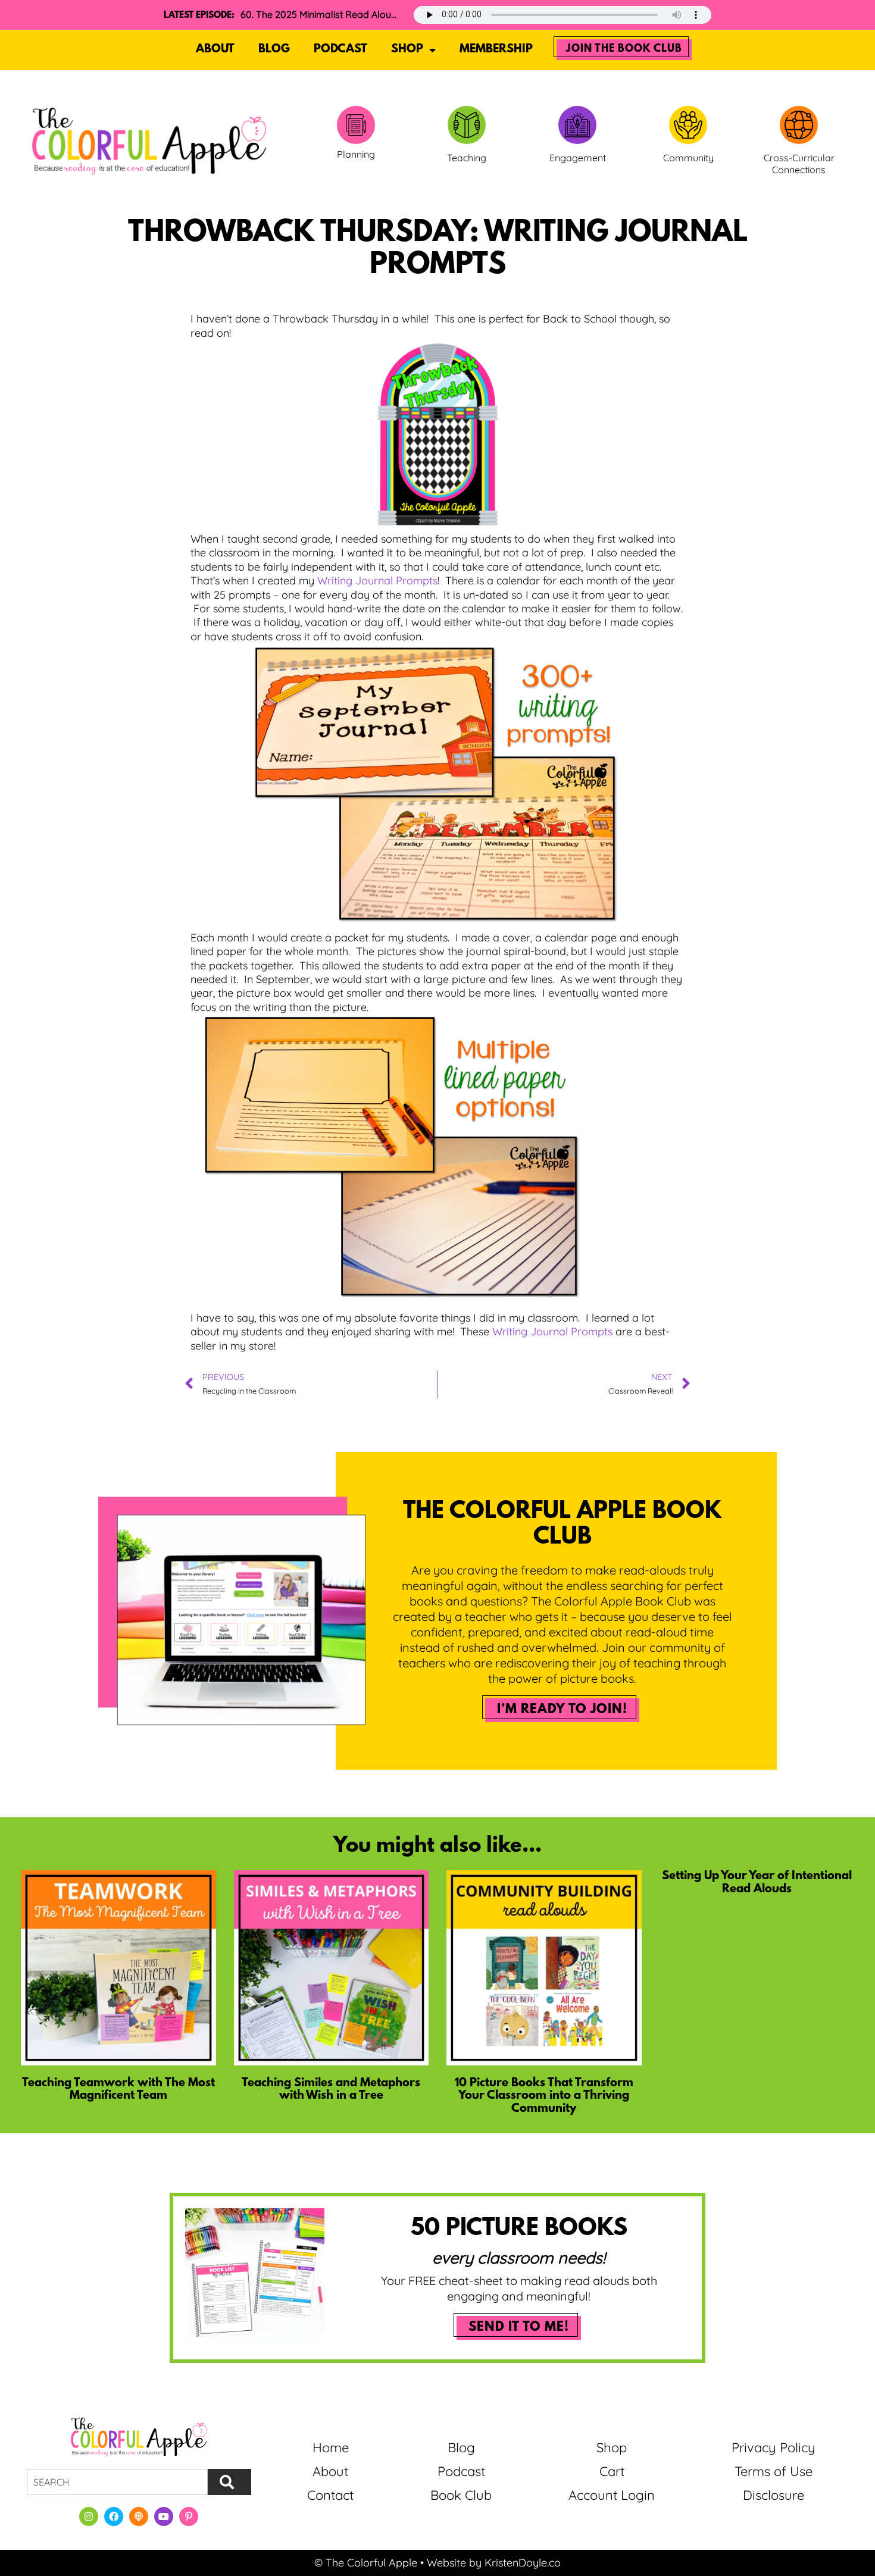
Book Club (461, 2495)
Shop (407, 49)
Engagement (578, 158)
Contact (330, 2495)
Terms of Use (774, 2471)
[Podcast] (139, 2516)
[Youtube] (164, 2516)
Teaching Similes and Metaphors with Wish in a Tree (331, 2090)
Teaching (467, 158)
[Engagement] (577, 125)
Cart (612, 2471)
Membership (496, 49)
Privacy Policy (774, 2447)
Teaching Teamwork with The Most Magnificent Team (118, 2090)
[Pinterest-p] (189, 2516)
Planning (356, 154)
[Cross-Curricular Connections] (799, 125)
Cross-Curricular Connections (799, 164)
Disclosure (774, 2495)
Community (688, 158)
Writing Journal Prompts (377, 580)
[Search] (229, 2482)
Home (331, 2447)
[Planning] (356, 125)
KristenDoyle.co (523, 2563)
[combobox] (117, 2482)
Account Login (612, 2495)
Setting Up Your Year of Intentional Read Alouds (757, 1883)
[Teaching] (467, 125)
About (215, 49)
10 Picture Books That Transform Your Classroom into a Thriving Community (544, 2096)
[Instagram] (89, 2516)
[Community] (688, 125)
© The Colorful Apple (366, 2563)
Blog (274, 49)
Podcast (340, 49)
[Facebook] (114, 2516)
